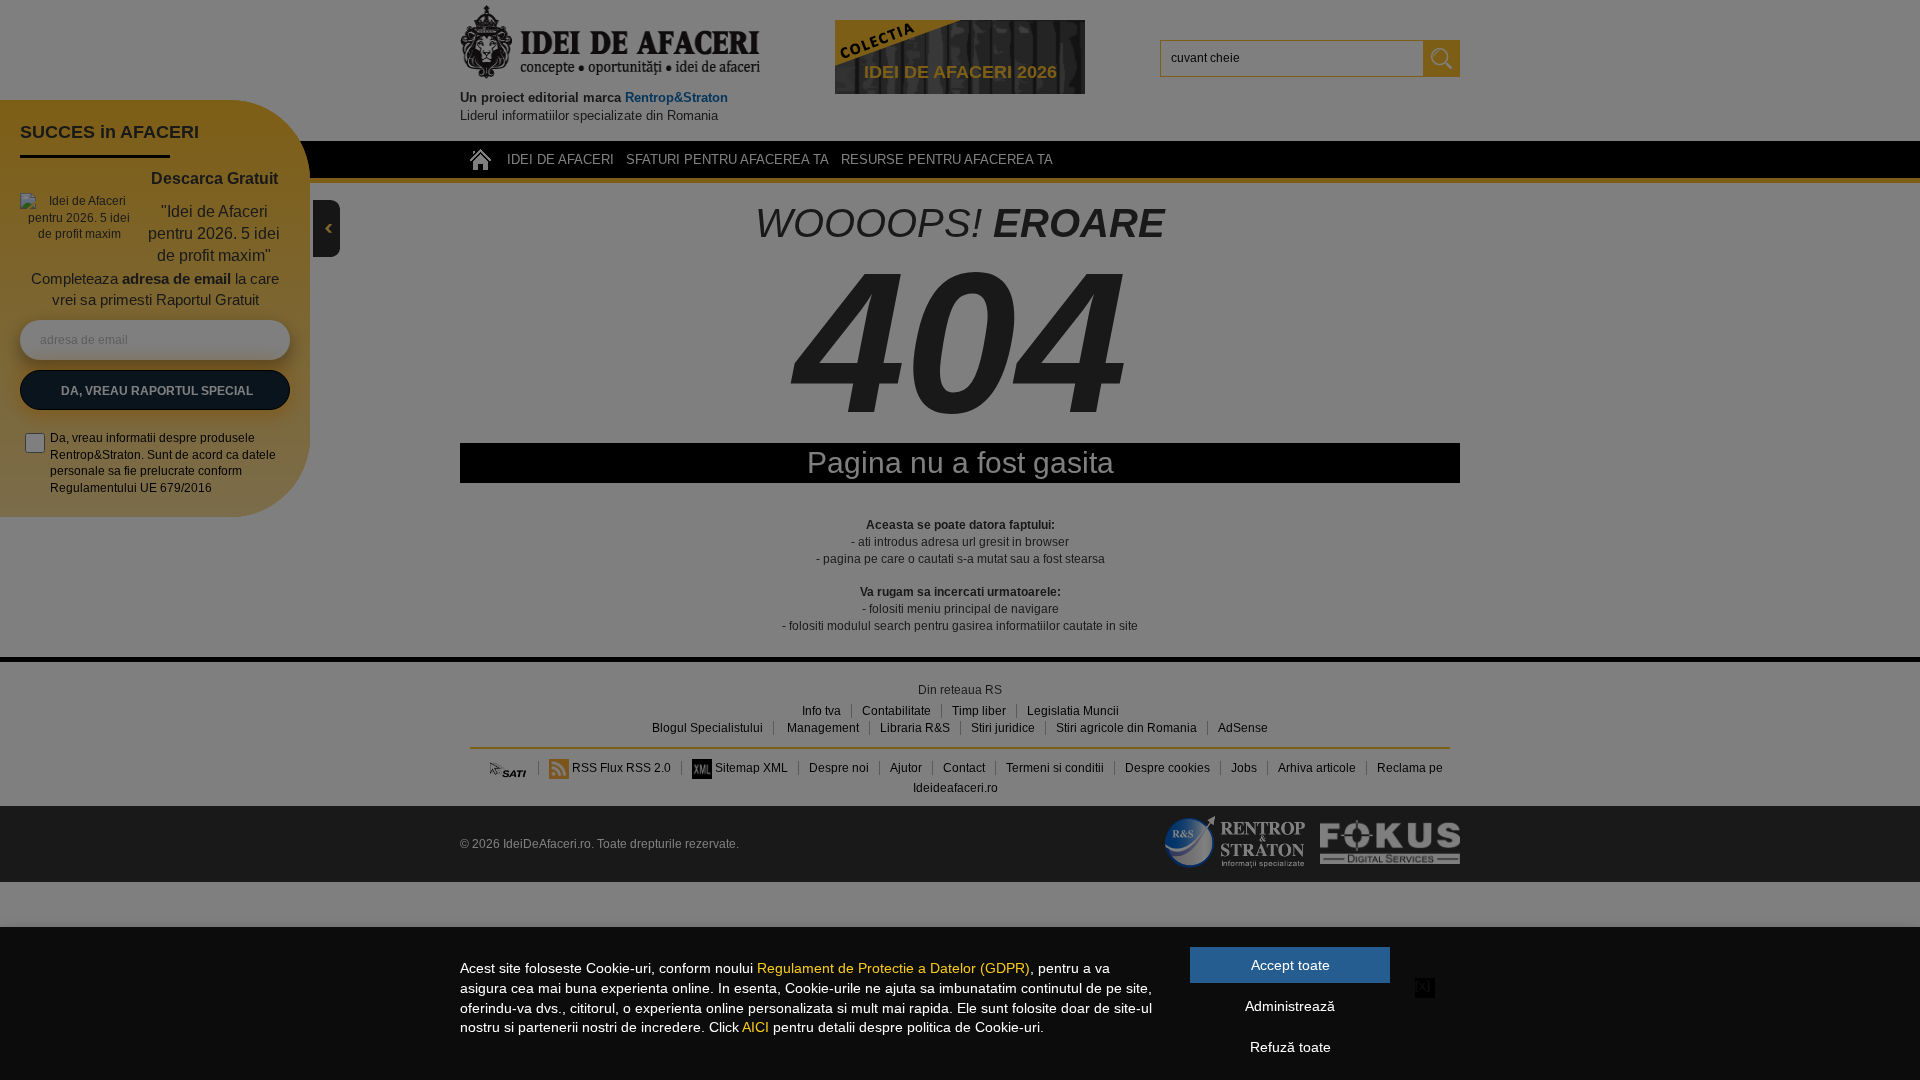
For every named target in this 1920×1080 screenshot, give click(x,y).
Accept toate (1290, 965)
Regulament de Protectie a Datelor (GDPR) (893, 968)
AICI (755, 1027)
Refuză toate (1290, 1047)
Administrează (1290, 1006)
